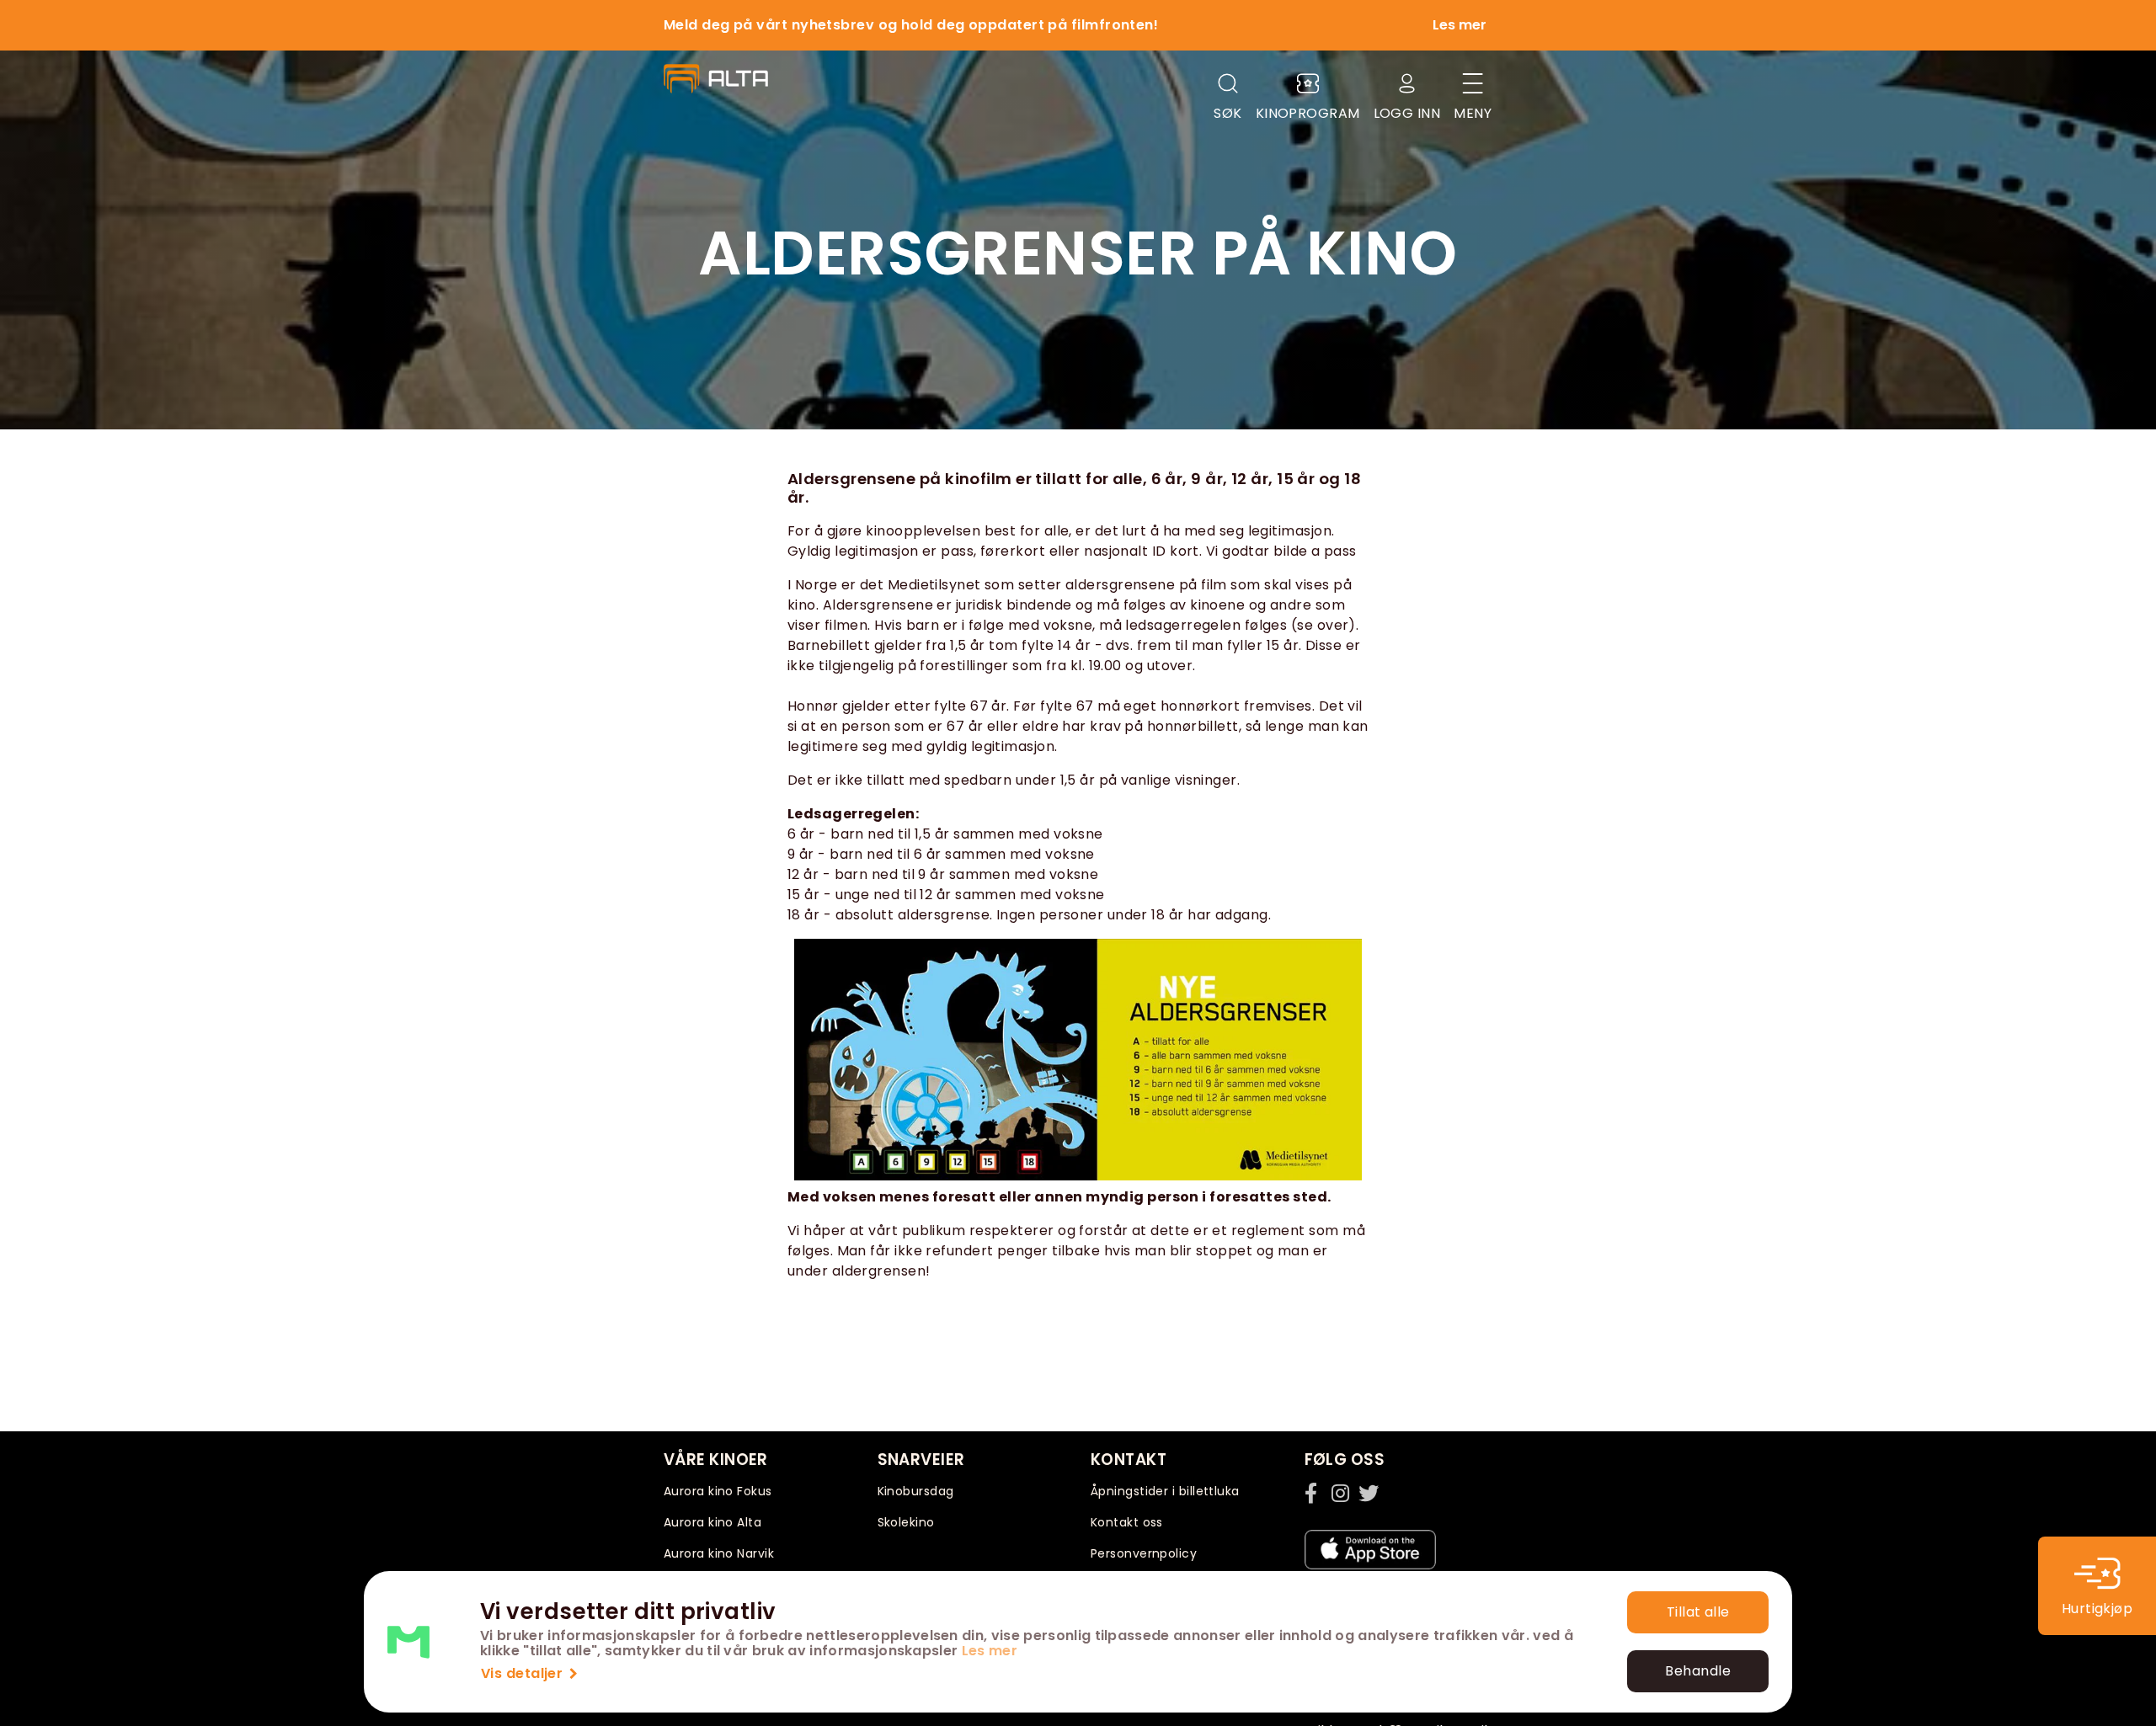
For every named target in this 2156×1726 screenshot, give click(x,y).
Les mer (990, 1651)
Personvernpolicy (1144, 1553)
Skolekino (906, 1522)
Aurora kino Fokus (718, 1491)
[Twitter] (1369, 1493)
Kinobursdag (916, 1491)
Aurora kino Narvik (719, 1553)
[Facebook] (1315, 1493)
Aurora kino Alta (712, 1522)
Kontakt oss (1127, 1522)
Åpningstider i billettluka (1165, 1491)
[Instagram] (1342, 1493)
